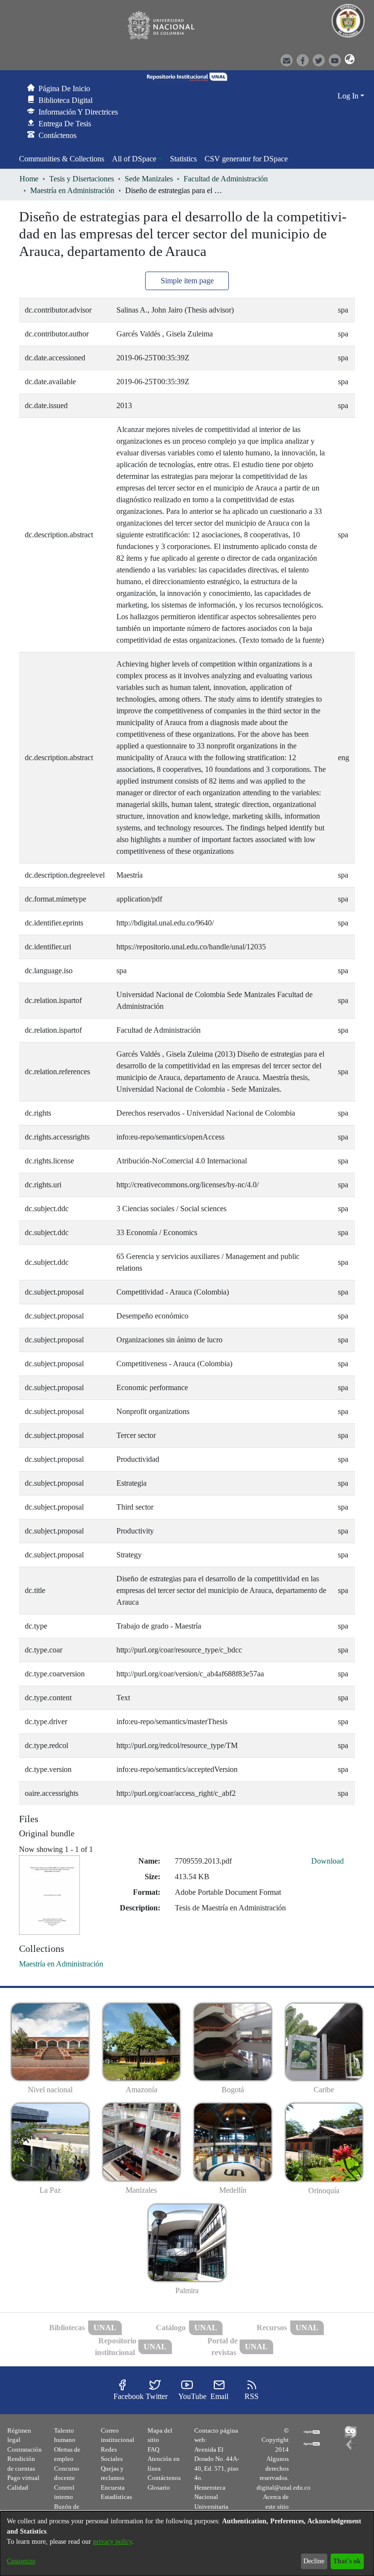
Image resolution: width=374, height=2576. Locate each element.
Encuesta (113, 2488)
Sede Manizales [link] (149, 179)
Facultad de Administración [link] (226, 179)
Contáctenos (164, 2478)
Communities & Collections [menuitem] (62, 159)
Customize (21, 2561)
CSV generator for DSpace (246, 159)
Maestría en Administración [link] (72, 190)
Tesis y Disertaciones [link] (82, 179)
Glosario (159, 2488)
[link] (61, 1964)
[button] (347, 59)
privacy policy (112, 2542)
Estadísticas (116, 2497)
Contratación (25, 2449)
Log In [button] (349, 96)
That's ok (347, 2561)
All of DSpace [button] (134, 159)
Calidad (18, 2488)
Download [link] (327, 1861)
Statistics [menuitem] (183, 159)
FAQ (153, 2449)
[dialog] (187, 2544)
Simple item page (187, 281)
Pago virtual (23, 2478)
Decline (314, 2561)
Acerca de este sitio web (276, 2506)
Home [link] (29, 179)
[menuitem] (137, 159)
